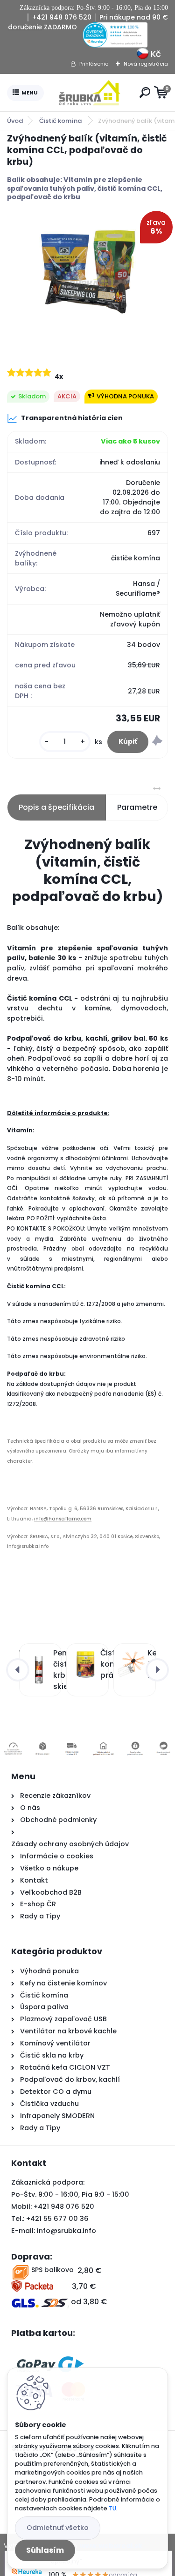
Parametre (137, 807)
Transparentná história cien (72, 418)
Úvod (15, 121)
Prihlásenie (94, 64)
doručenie (25, 27)
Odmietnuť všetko (58, 2528)
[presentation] (18, 1670)
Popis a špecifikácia (56, 807)
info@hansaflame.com (63, 1519)
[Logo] (90, 93)
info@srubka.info (66, 2231)
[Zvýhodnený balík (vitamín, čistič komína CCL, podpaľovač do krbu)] (87, 276)
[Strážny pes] (157, 742)
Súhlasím (45, 2550)
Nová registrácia (146, 64)
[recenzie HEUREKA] (115, 27)
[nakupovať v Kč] (143, 52)
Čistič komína (61, 121)
